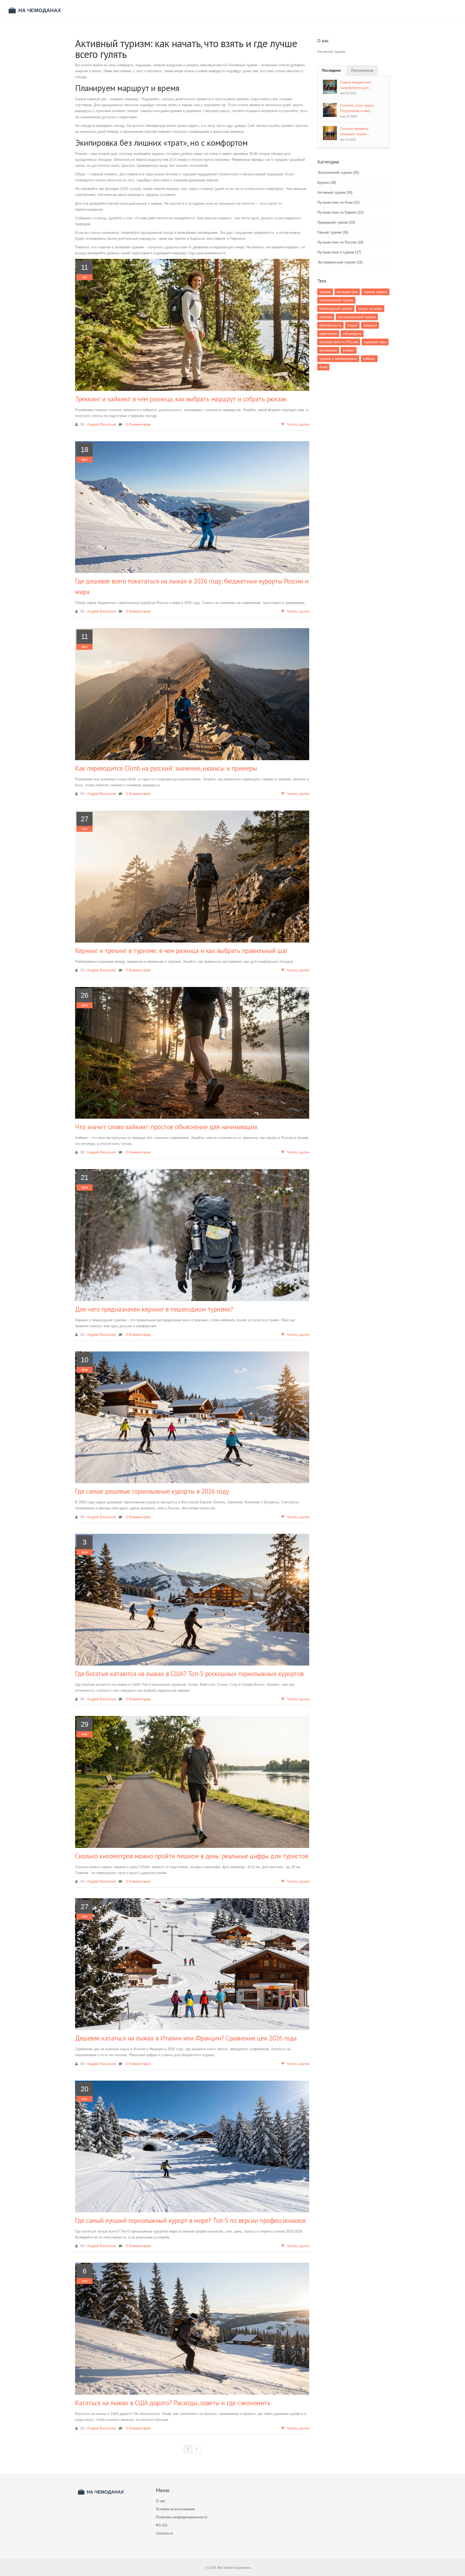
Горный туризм (333, 232)
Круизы (327, 182)
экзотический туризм (336, 300)
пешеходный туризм (336, 309)
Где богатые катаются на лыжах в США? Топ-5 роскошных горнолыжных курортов (189, 1674)
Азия (323, 367)
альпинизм (328, 350)
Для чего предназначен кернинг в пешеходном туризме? (154, 1309)
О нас (161, 2501)
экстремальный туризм (357, 317)
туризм (325, 292)
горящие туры (375, 342)
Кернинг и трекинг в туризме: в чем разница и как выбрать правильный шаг (181, 951)
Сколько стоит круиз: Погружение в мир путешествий (357, 111)
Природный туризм (336, 222)
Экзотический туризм (338, 173)
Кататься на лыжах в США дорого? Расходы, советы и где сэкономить (173, 2403)
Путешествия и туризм (339, 252)
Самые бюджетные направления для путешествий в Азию (357, 88)
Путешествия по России (340, 242)
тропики (326, 317)
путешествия (347, 292)
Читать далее (298, 424)
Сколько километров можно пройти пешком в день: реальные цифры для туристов (191, 1856)
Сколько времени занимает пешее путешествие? (354, 134)
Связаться (164, 2533)
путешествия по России (339, 342)
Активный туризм (335, 192)
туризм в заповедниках (338, 359)
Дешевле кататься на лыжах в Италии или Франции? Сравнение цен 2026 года (186, 2038)
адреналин (328, 334)
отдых (352, 325)
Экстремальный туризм (340, 262)
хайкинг (369, 359)
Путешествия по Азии (338, 202)
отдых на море (370, 309)
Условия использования (175, 2509)
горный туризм (375, 292)
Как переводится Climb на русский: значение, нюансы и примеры (166, 768)
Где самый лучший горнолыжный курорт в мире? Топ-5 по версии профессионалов (190, 2220)
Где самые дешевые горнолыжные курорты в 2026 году (152, 1491)
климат (349, 350)
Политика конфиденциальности (182, 2517)
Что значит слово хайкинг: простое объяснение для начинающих (166, 1127)
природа (370, 325)
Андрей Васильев (101, 424)
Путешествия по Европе (340, 212)
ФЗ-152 (162, 2525)
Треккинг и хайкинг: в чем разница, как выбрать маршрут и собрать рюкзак (181, 399)
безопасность (330, 325)
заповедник (352, 334)
